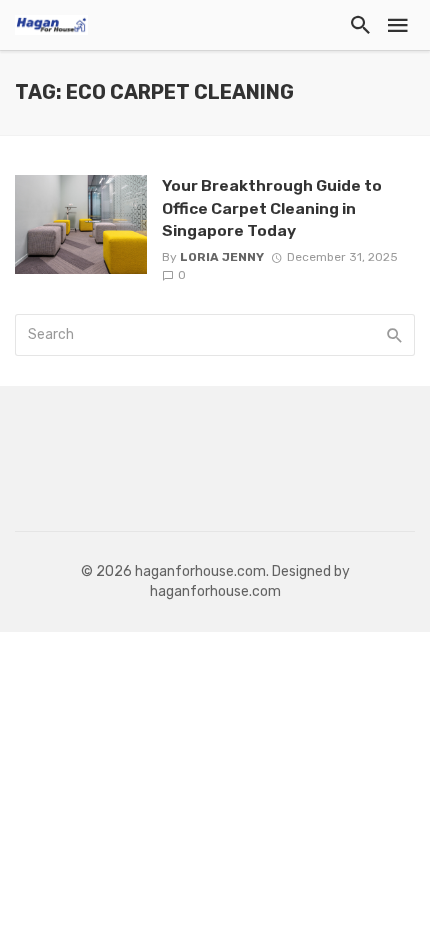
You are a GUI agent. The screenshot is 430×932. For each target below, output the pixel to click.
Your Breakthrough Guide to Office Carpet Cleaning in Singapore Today (272, 207)
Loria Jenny (222, 257)
